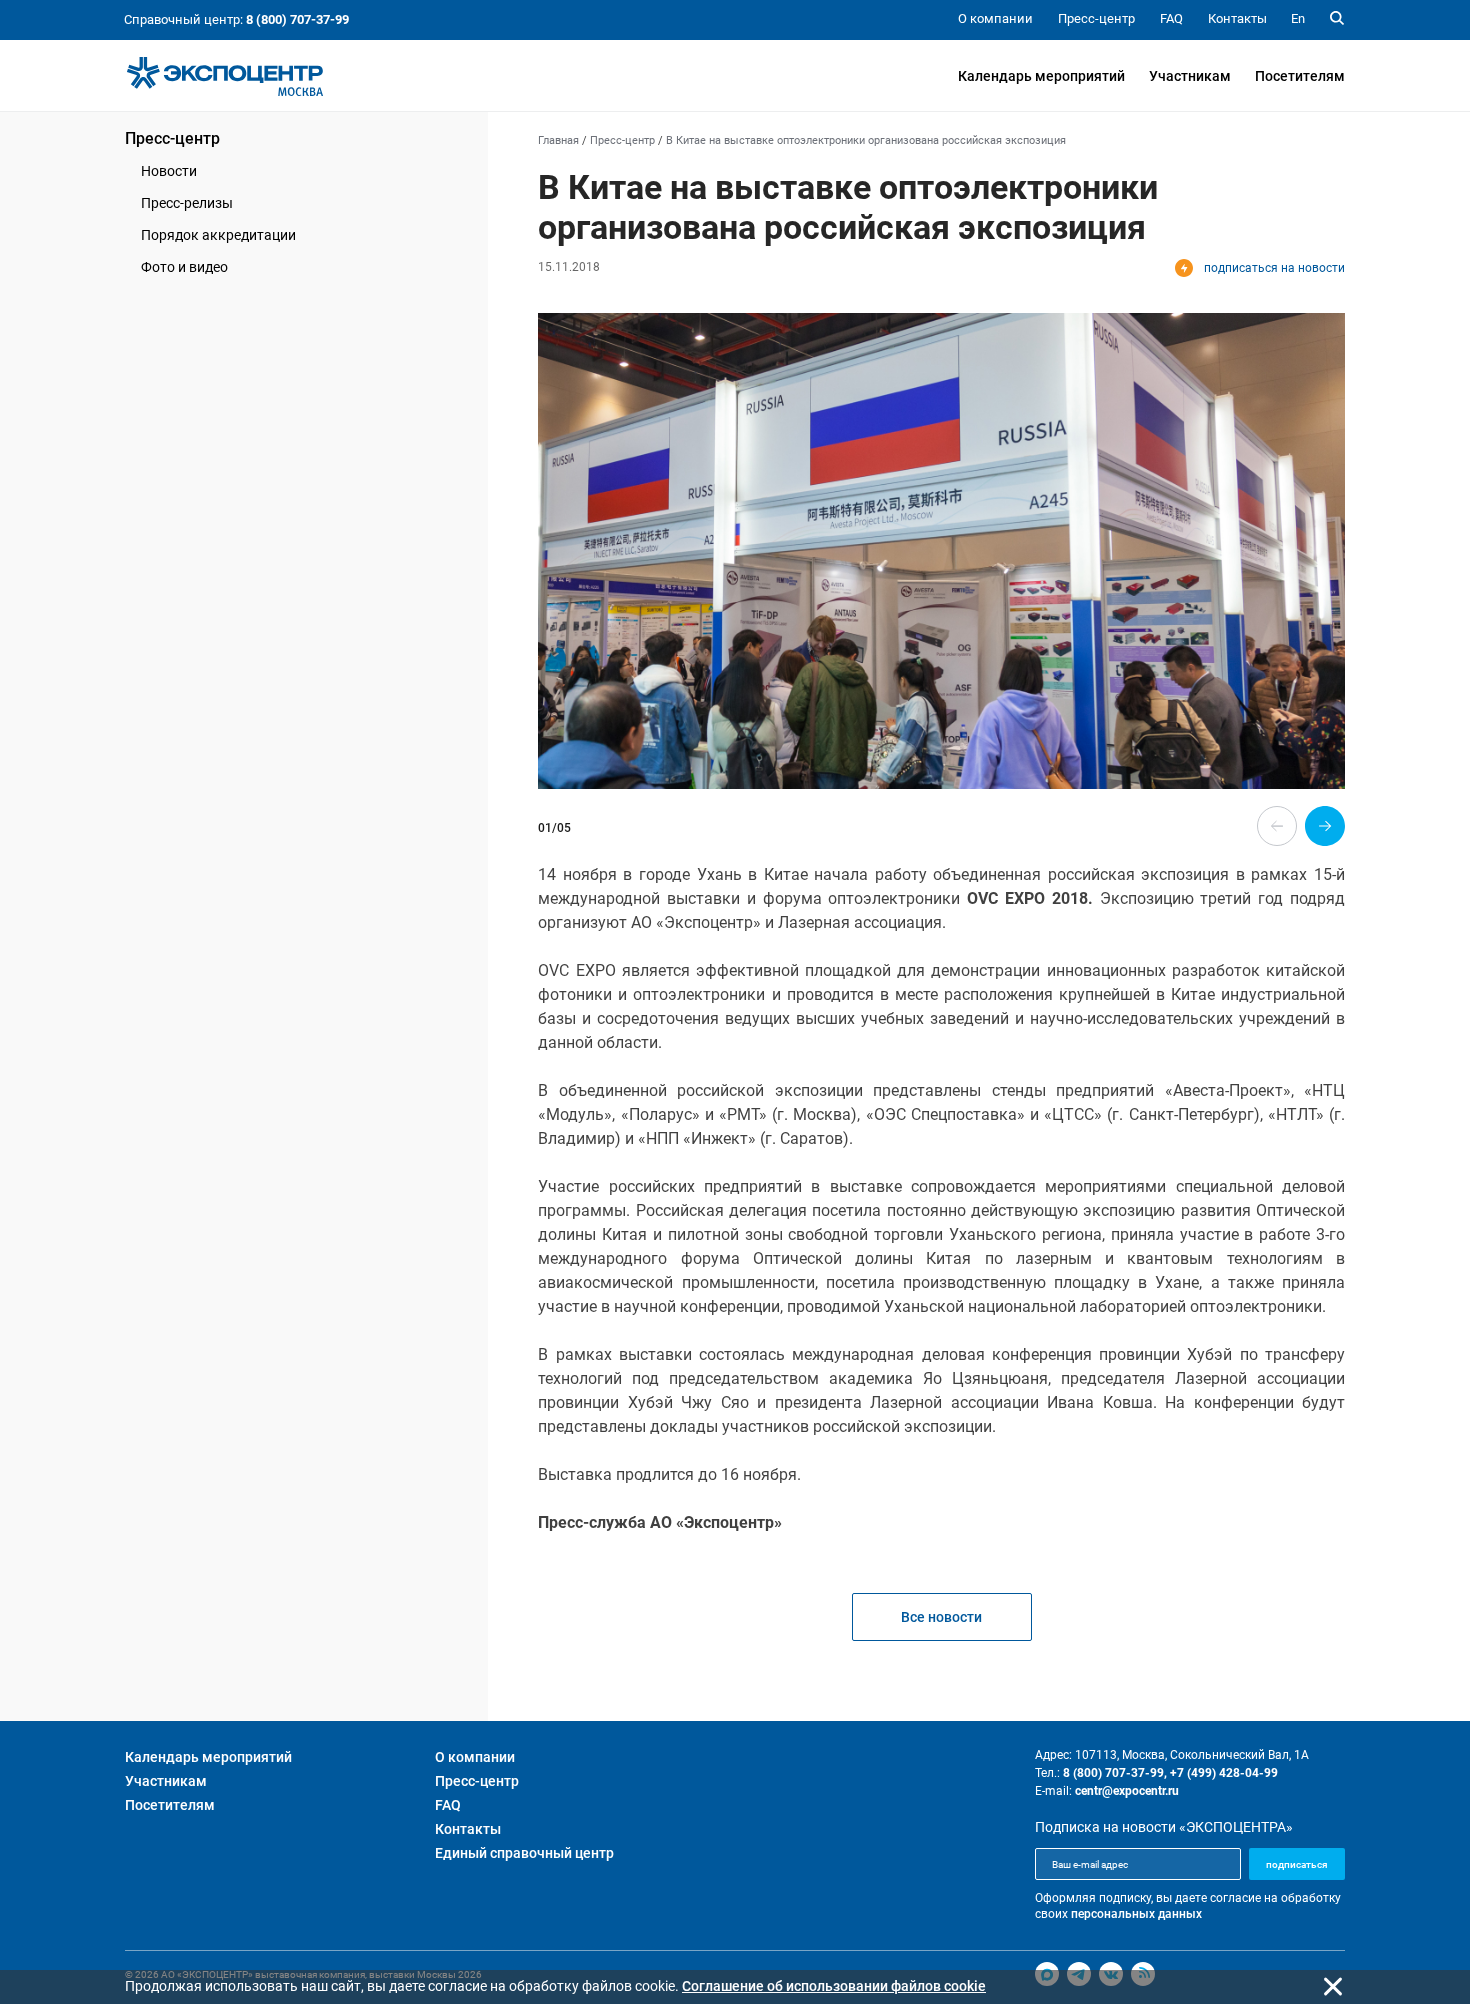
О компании (475, 1757)
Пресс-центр (172, 138)
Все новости (941, 1617)
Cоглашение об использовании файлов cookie (834, 1986)
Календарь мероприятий (1041, 76)
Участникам (1190, 76)
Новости (169, 171)
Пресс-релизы (187, 203)
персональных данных (1136, 1914)
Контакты (468, 1829)
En (1298, 18)
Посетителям (1300, 76)
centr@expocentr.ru (1127, 1791)
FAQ (448, 1805)
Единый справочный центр (524, 1853)
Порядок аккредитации (218, 235)
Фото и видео (184, 267)
